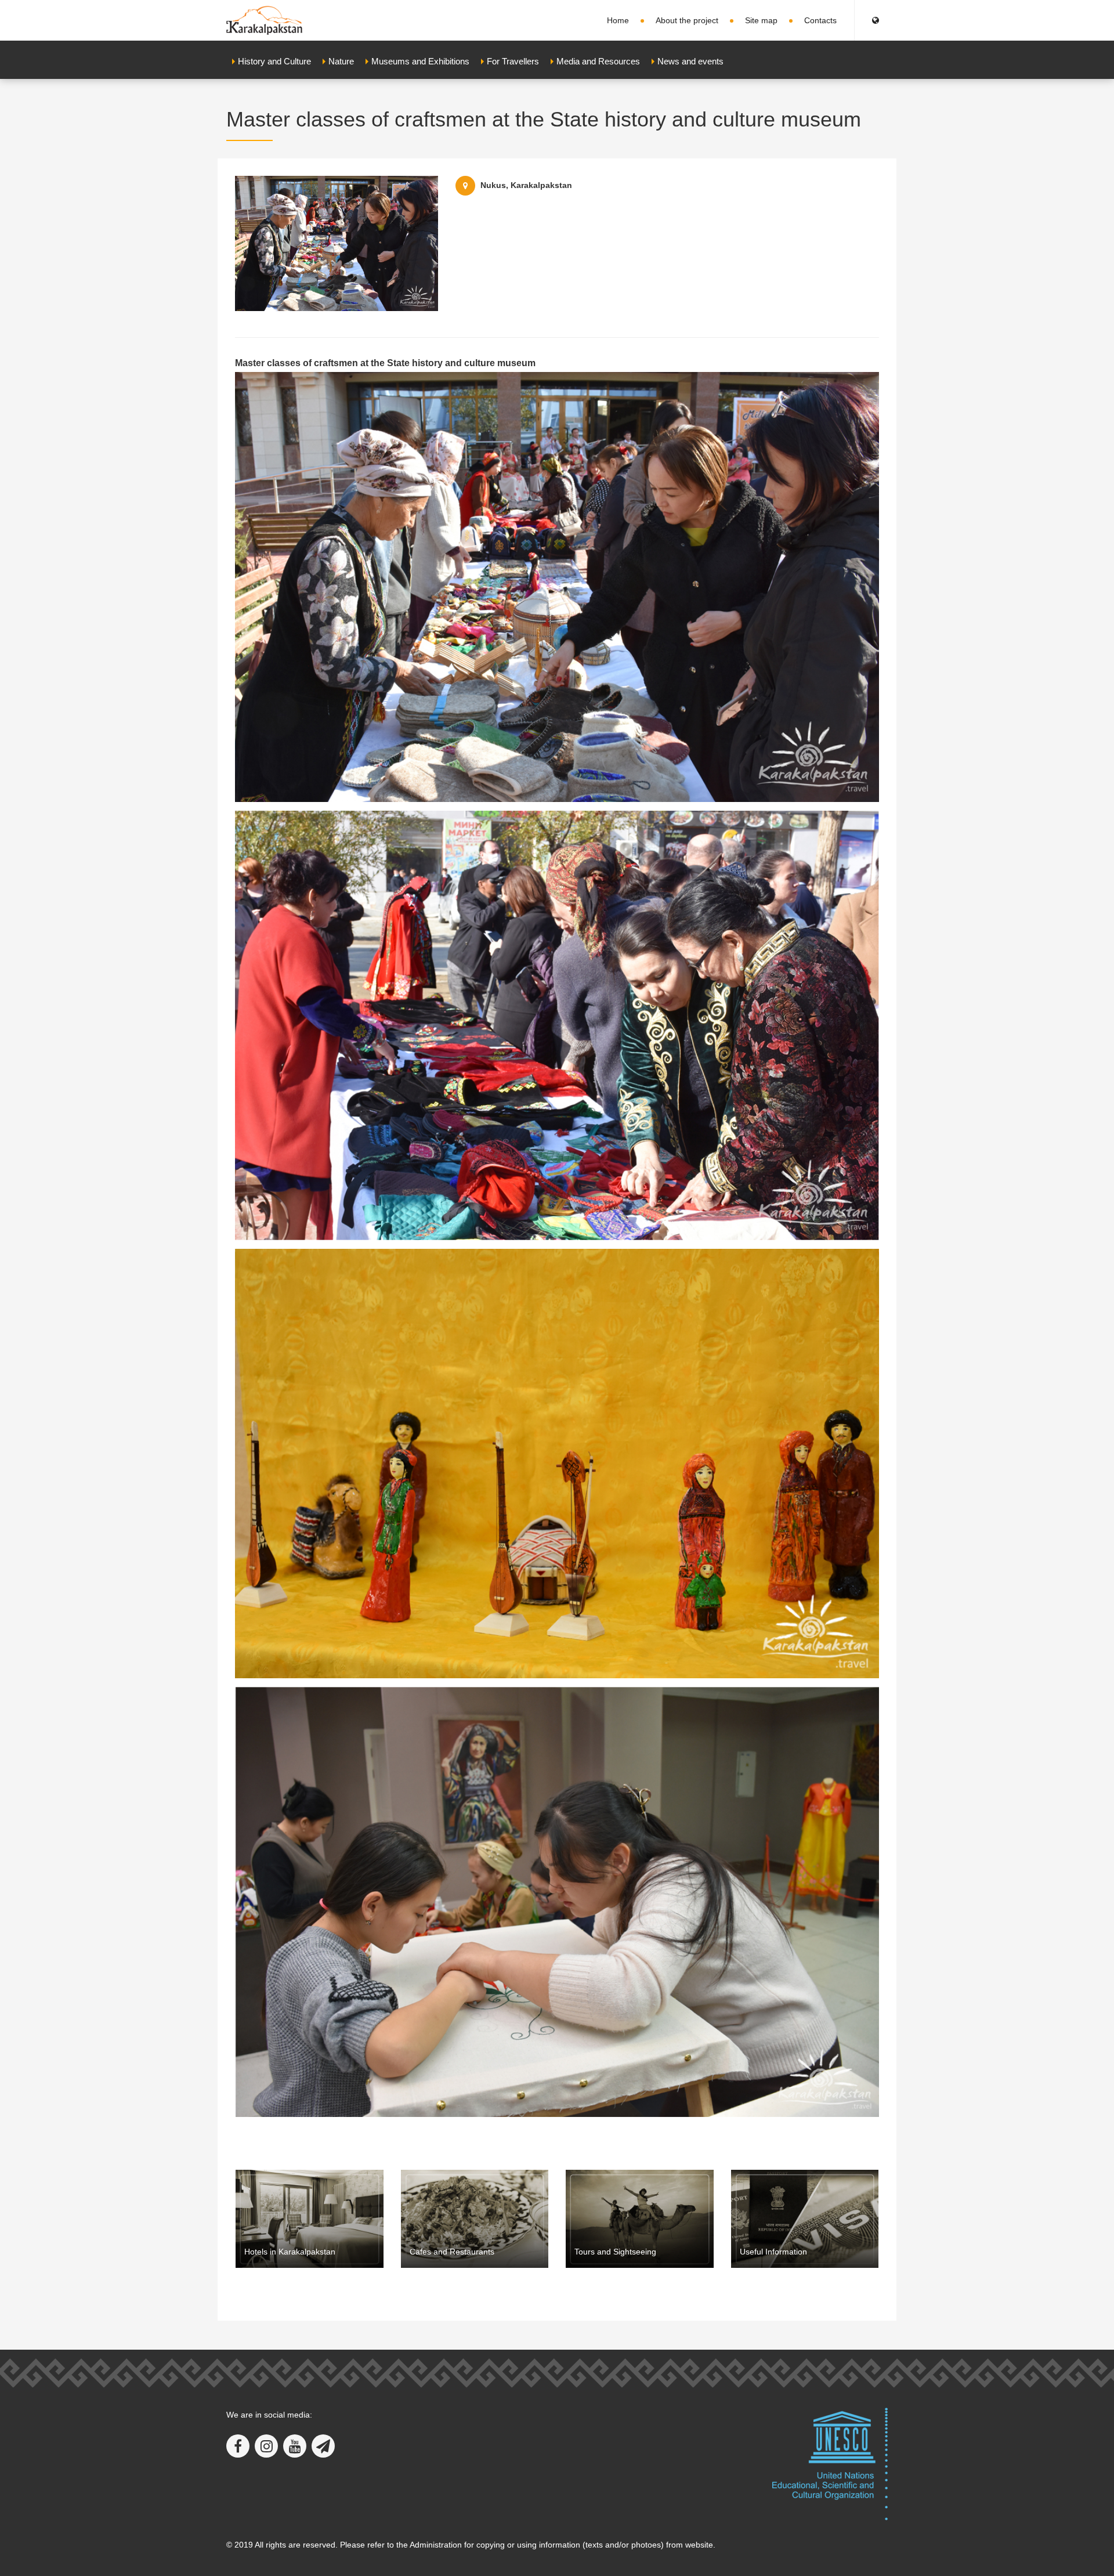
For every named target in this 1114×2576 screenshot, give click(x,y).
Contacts (820, 20)
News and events (690, 61)
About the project (687, 20)
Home (618, 20)
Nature (341, 61)
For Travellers (513, 61)
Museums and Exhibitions (420, 61)
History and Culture (274, 61)
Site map (761, 20)
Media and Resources (598, 61)
